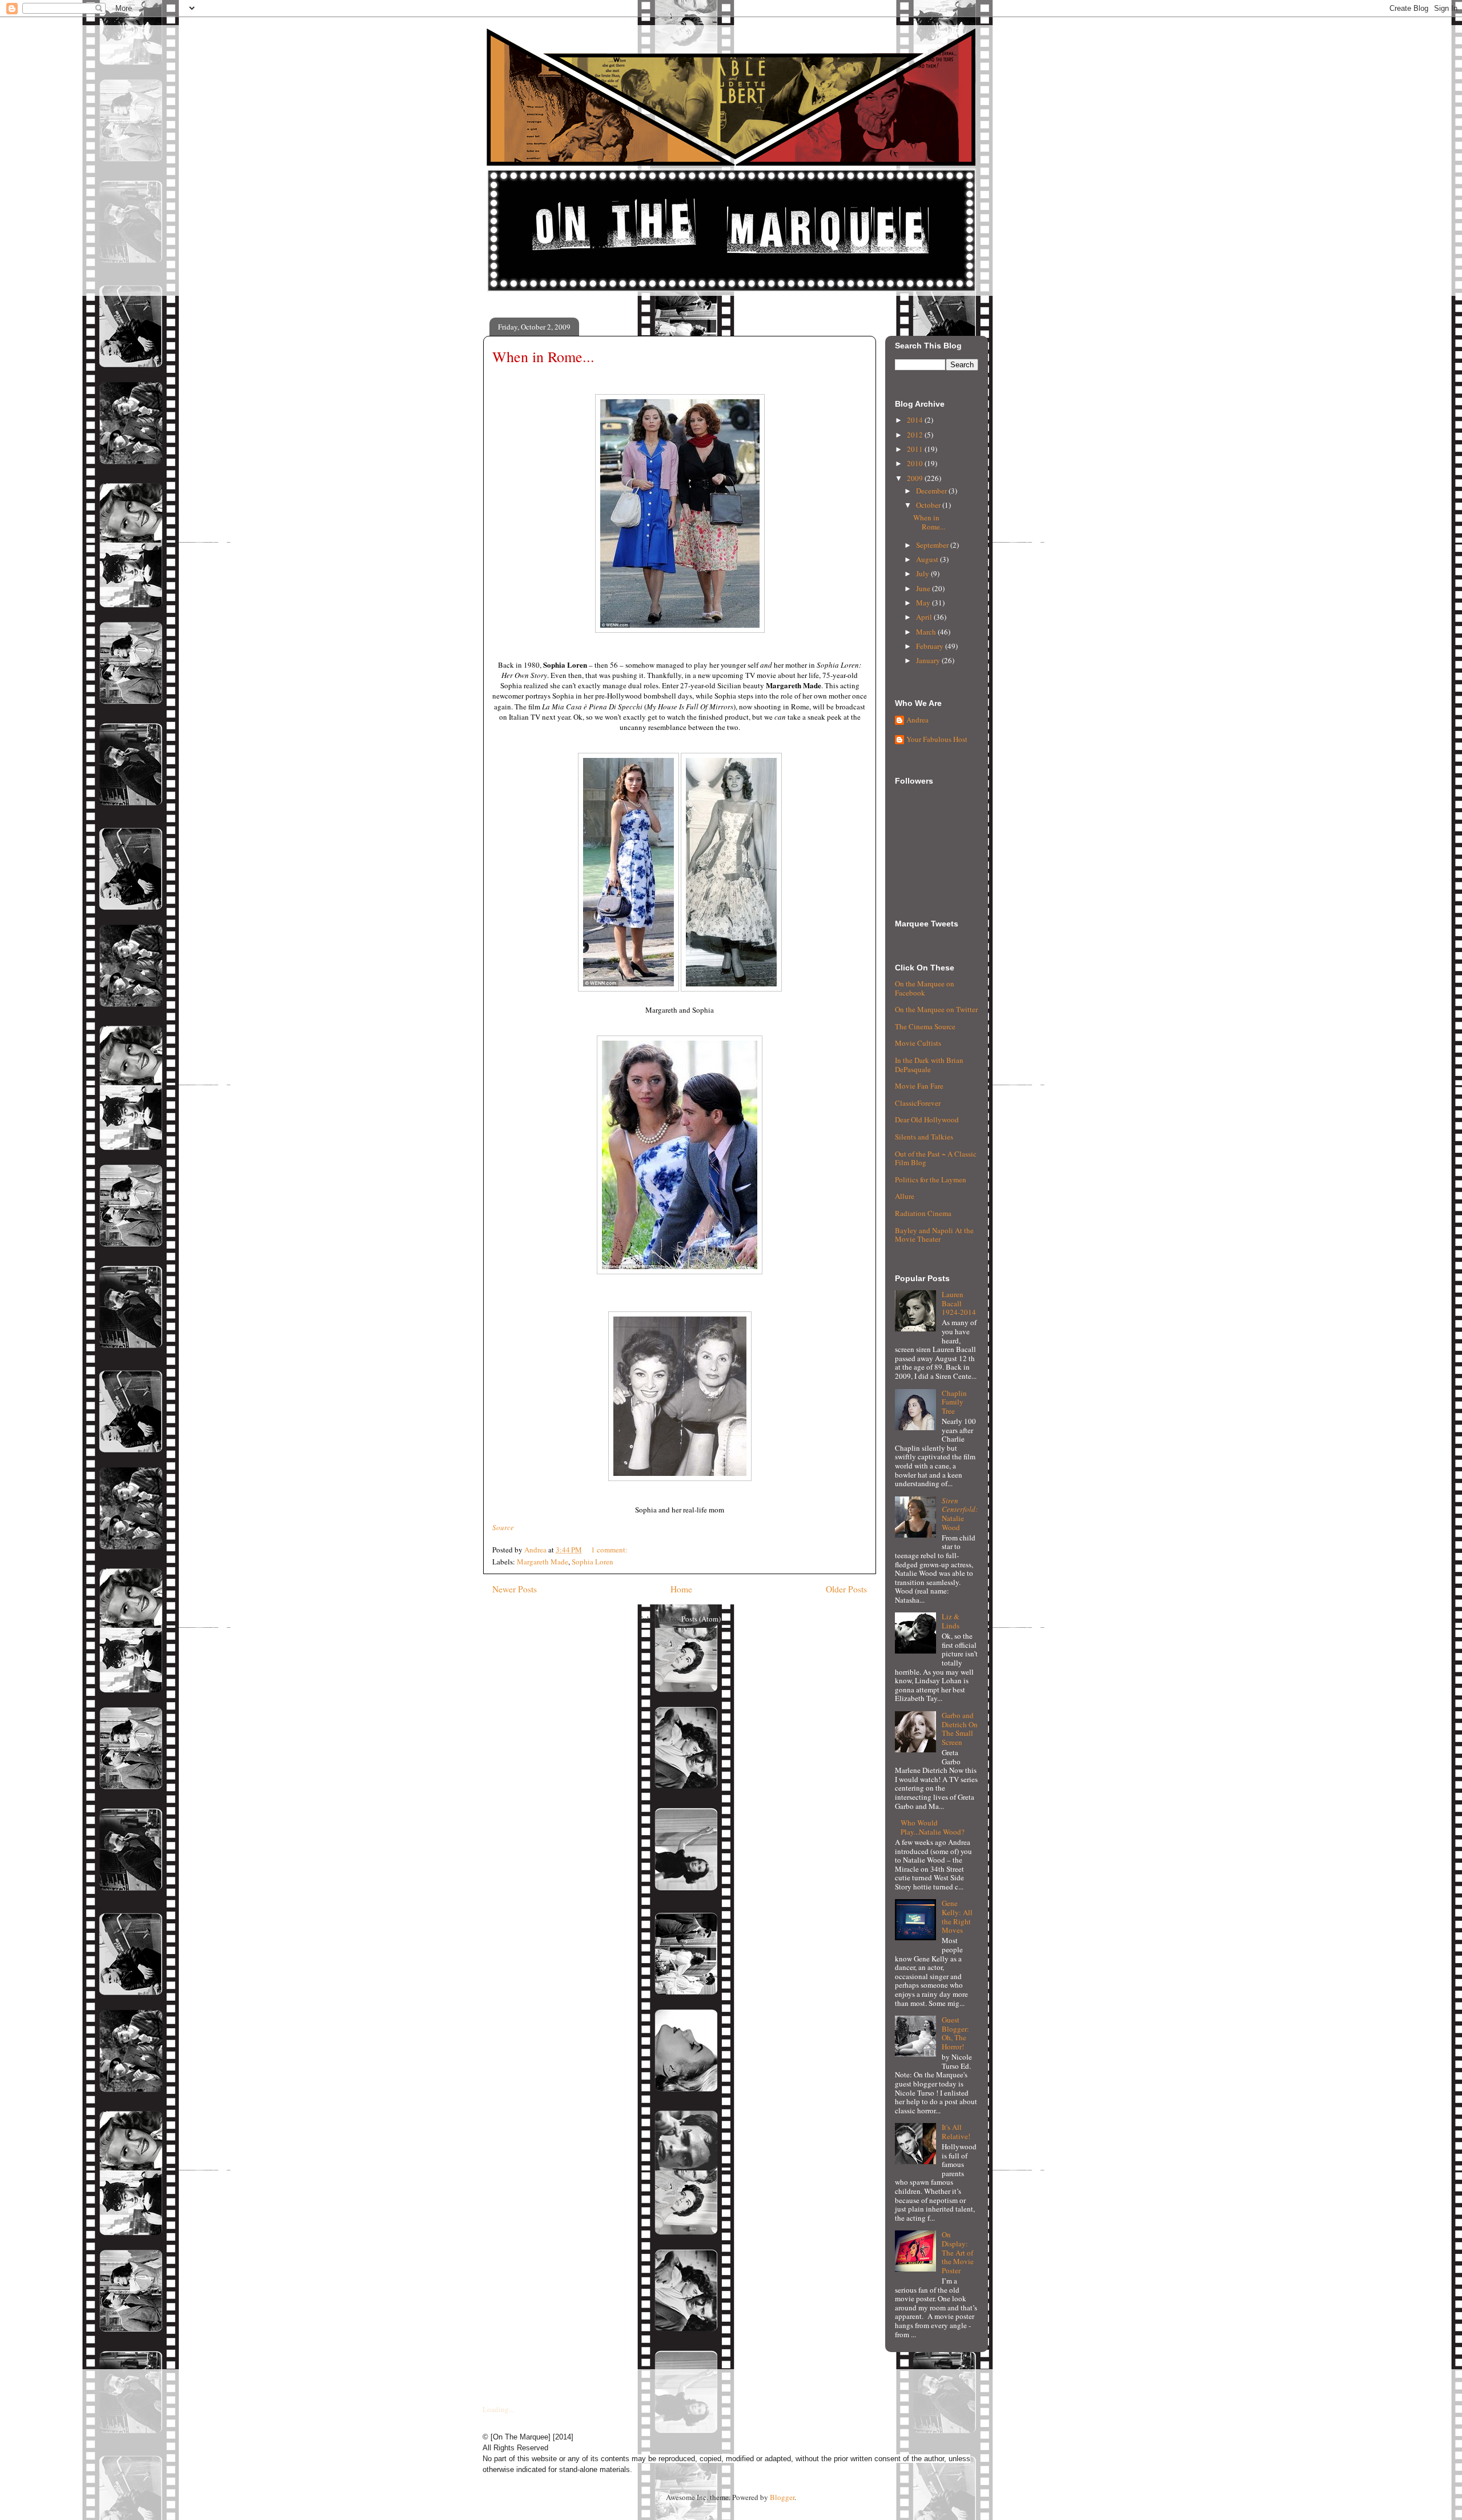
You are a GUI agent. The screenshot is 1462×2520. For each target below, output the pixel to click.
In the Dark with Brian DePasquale (929, 1065)
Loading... (498, 2409)
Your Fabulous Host (937, 740)
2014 (916, 420)
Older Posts (846, 1589)
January (929, 660)
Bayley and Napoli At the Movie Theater (934, 1235)
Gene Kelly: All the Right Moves (957, 1917)
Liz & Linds (951, 1621)
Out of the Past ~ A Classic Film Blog (936, 1158)
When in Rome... (543, 356)
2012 (916, 435)
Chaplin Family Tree (954, 1402)
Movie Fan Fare (919, 1086)
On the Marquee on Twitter (936, 1009)
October (929, 505)
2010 (916, 463)
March (927, 632)
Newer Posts (515, 1589)
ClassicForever (918, 1103)
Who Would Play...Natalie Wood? (933, 1827)
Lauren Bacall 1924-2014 (959, 1303)
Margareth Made (543, 1562)
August (928, 559)
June (924, 588)
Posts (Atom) (701, 1619)
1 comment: (610, 1550)
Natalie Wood (960, 1514)
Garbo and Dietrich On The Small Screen (960, 1729)
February (931, 646)
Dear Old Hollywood (927, 1119)
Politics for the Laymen (931, 1179)
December (932, 491)
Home (681, 1589)
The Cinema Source (925, 1026)
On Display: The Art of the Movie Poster (958, 2252)
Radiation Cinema (923, 1213)
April (925, 617)
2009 (916, 478)
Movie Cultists (918, 1043)
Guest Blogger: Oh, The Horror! (955, 2033)
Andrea (917, 720)
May (924, 603)
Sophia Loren (593, 1562)
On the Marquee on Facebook (925, 988)
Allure (905, 1196)
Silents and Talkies (924, 1137)
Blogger (782, 2497)
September (933, 545)
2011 (916, 449)
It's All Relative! (956, 2132)
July (923, 573)
